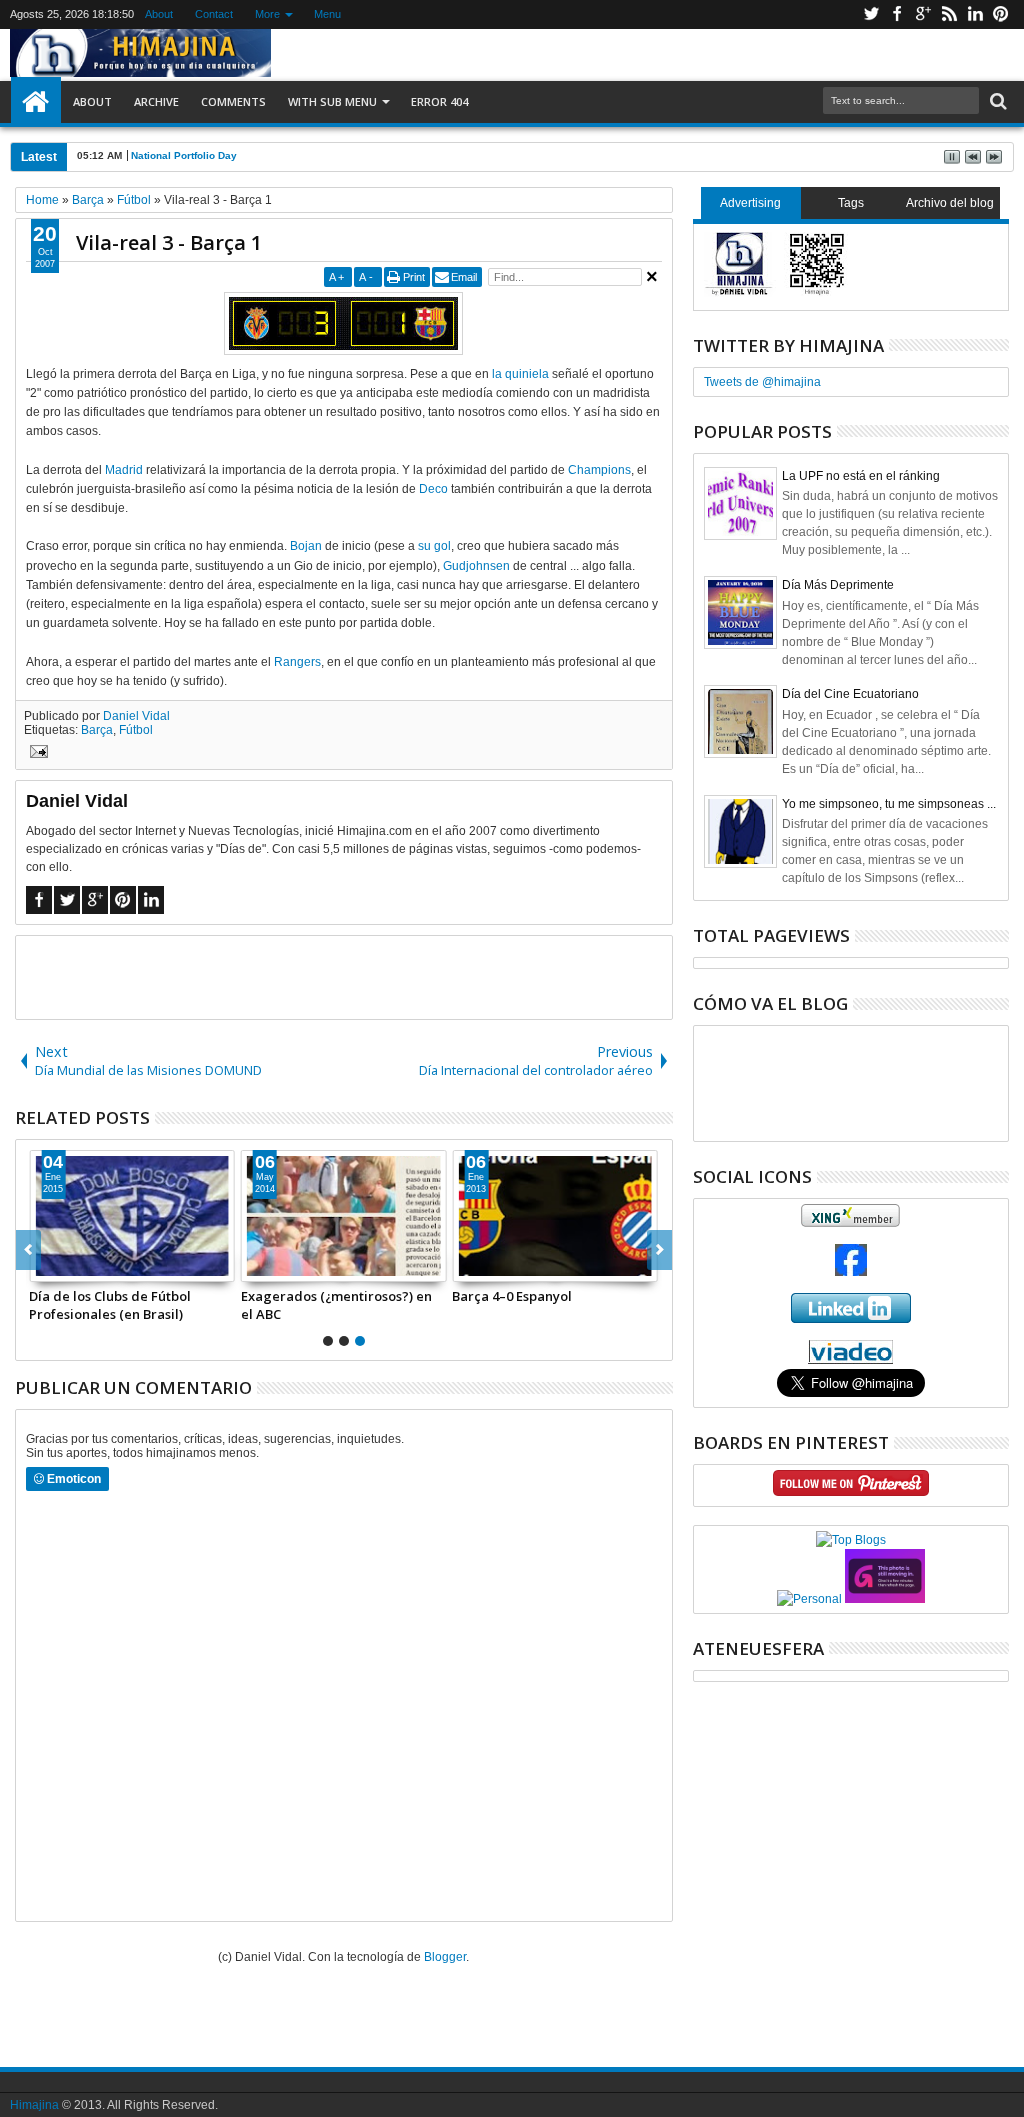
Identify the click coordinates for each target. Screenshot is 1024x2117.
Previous (659, 1250)
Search (996, 101)
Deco (433, 489)
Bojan (306, 546)
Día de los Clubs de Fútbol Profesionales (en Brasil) (110, 1305)
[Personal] (809, 1599)
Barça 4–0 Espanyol (512, 1296)
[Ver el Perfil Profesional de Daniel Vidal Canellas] (850, 1360)
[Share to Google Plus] (89, 1266)
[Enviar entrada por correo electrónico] (36, 754)
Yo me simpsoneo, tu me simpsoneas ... (889, 804)
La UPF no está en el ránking (861, 476)
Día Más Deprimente (838, 585)
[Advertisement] (344, 976)
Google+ (923, 14)
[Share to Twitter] (67, 1266)
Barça (97, 730)
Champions (599, 470)
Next (28, 1250)
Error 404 (439, 101)
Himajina (34, 2105)
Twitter (871, 14)
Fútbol (136, 730)
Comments (233, 101)
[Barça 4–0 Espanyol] (555, 1216)
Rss (949, 14)
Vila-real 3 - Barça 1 (169, 242)
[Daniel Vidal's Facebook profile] (851, 1272)
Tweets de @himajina (762, 382)
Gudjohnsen (476, 566)
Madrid (124, 470)
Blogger (445, 1957)
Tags (851, 203)
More (267, 14)
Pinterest (1001, 14)
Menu (327, 14)
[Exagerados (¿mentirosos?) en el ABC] (344, 1216)
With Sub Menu (332, 101)
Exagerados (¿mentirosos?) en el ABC (336, 1305)
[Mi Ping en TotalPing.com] (885, 1599)
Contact (214, 14)
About (159, 14)
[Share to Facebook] (45, 1266)
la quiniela (520, 374)
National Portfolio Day (184, 155)
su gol (434, 546)
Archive (156, 101)
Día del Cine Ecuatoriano (850, 694)
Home (36, 102)
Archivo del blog (950, 203)
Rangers (297, 662)
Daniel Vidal (136, 716)
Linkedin (975, 14)
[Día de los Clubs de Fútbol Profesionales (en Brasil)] (132, 1216)
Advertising (750, 203)
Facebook (897, 14)
